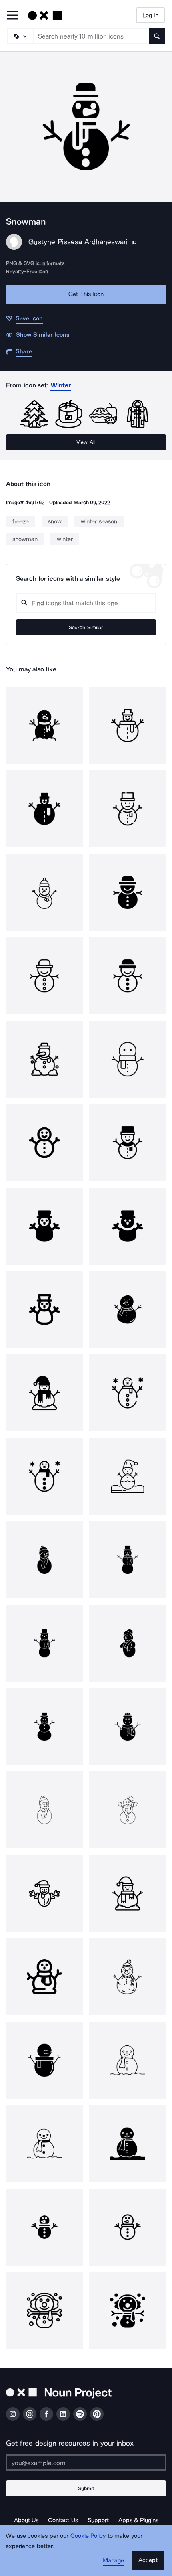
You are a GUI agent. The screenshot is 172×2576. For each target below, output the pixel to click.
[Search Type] (20, 36)
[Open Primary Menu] (13, 16)
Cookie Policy (88, 2536)
